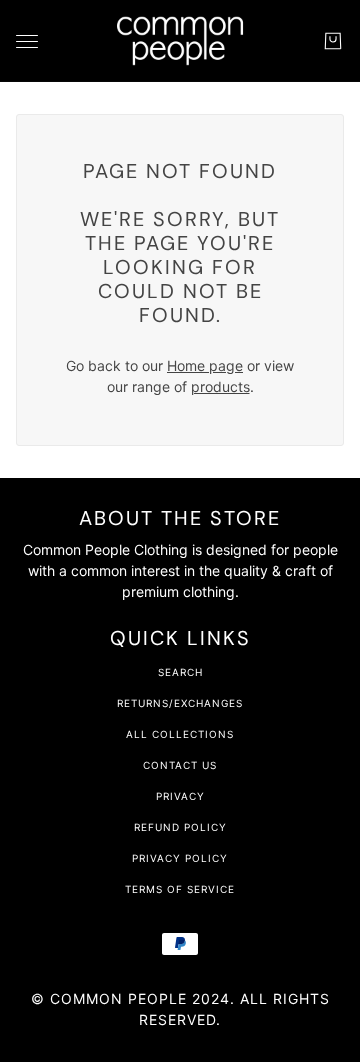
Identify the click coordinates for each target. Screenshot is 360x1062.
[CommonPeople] (180, 41)
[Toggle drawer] (27, 41)
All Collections (180, 734)
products (220, 386)
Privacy (180, 796)
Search (180, 672)
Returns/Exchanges (180, 703)
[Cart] (333, 41)
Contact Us (180, 765)
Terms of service (180, 889)
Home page (205, 365)
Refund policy (180, 827)
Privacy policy (180, 858)
